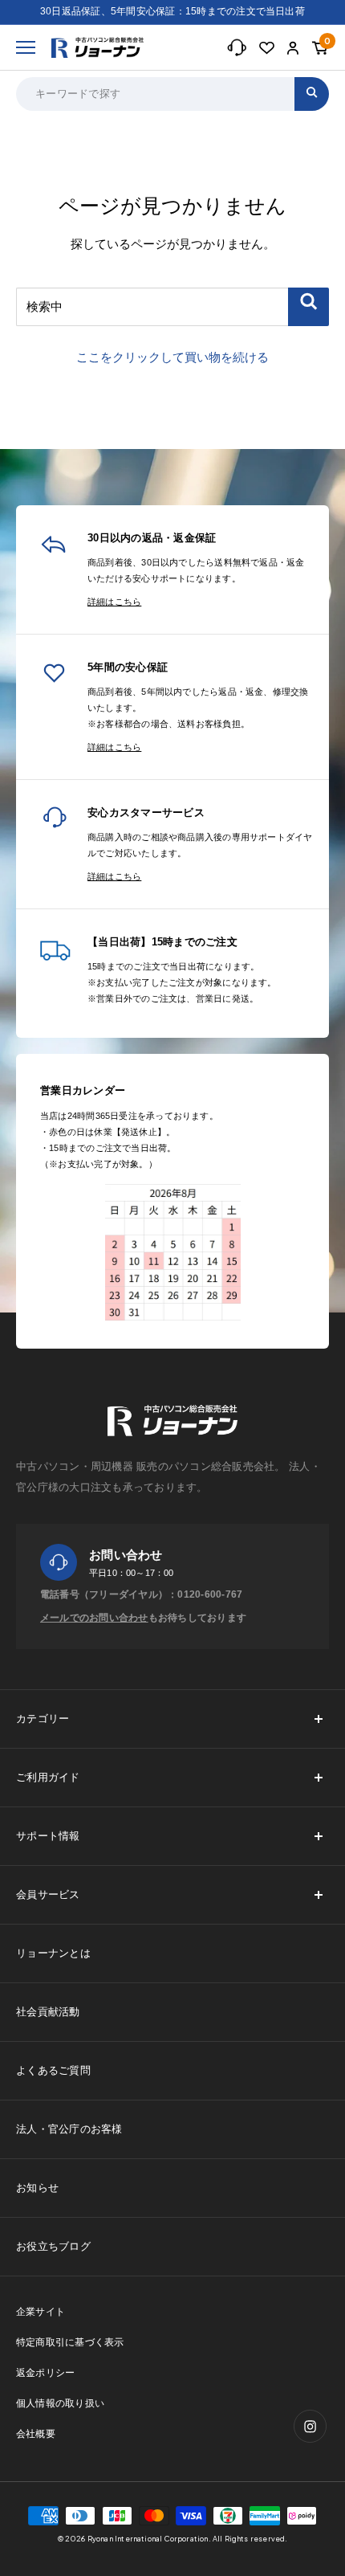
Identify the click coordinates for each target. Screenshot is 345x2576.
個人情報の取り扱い (60, 2403)
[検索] (312, 94)
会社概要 (36, 2434)
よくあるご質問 (53, 2070)
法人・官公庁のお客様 (69, 2129)
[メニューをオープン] (26, 47)
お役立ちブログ (53, 2246)
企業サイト (41, 2312)
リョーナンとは (53, 1953)
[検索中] (308, 307)
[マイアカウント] (293, 48)
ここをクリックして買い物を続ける (172, 357)
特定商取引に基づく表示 (70, 2342)
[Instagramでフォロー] (310, 2426)
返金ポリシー (45, 2373)
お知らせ (37, 2188)
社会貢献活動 (48, 2012)
